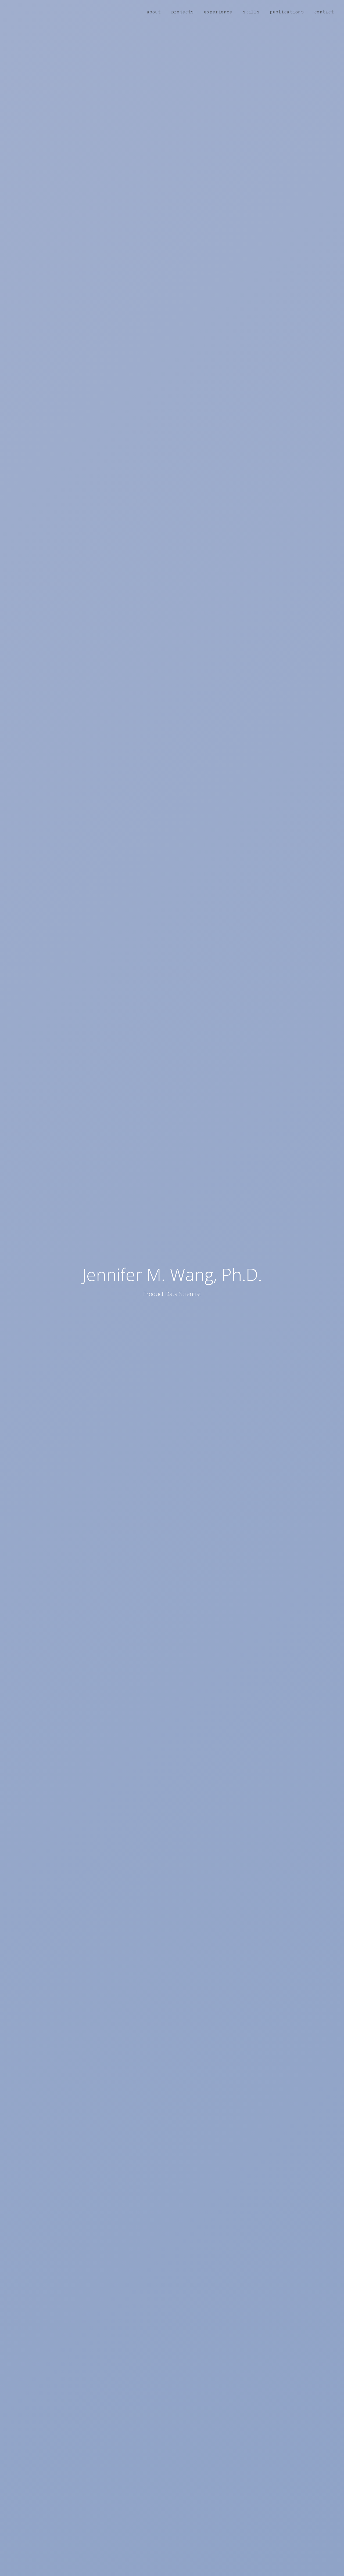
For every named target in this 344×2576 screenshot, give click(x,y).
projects (182, 12)
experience (218, 12)
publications (287, 12)
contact (324, 12)
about (154, 12)
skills (251, 12)
